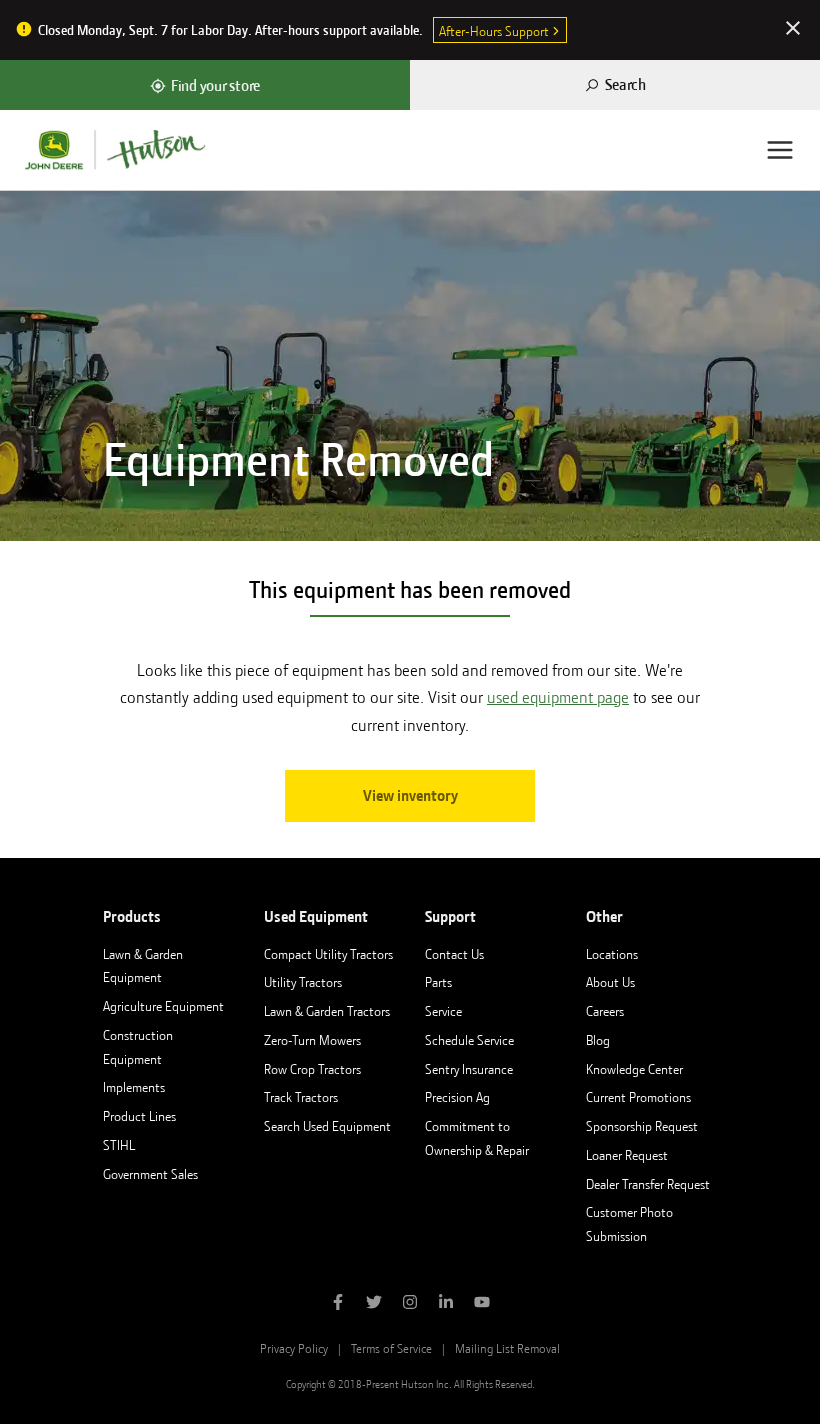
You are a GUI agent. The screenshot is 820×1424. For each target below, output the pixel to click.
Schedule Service (469, 1040)
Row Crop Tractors (312, 1069)
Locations (612, 954)
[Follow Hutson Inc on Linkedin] (446, 1304)
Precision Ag (457, 1097)
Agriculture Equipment (163, 1006)
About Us (610, 982)
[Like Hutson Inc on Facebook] (338, 1304)
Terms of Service (391, 1348)
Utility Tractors (303, 982)
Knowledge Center (634, 1069)
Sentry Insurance (469, 1069)
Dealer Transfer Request (648, 1184)
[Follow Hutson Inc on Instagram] (410, 1304)
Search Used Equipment (327, 1126)
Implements (134, 1087)
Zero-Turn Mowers (312, 1040)
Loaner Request (627, 1155)
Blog (598, 1040)
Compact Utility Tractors (328, 954)
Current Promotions (638, 1097)
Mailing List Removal (507, 1348)
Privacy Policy (294, 1348)
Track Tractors (301, 1097)
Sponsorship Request (642, 1126)
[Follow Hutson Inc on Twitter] (374, 1304)
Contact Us (454, 954)
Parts (438, 982)
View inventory (410, 796)
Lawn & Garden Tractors (327, 1011)
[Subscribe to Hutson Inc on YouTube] (482, 1304)
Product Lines (139, 1116)
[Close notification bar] (793, 30)
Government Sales (150, 1174)
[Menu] (780, 150)
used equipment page (558, 697)
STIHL (119, 1145)
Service (443, 1011)
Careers (605, 1011)
